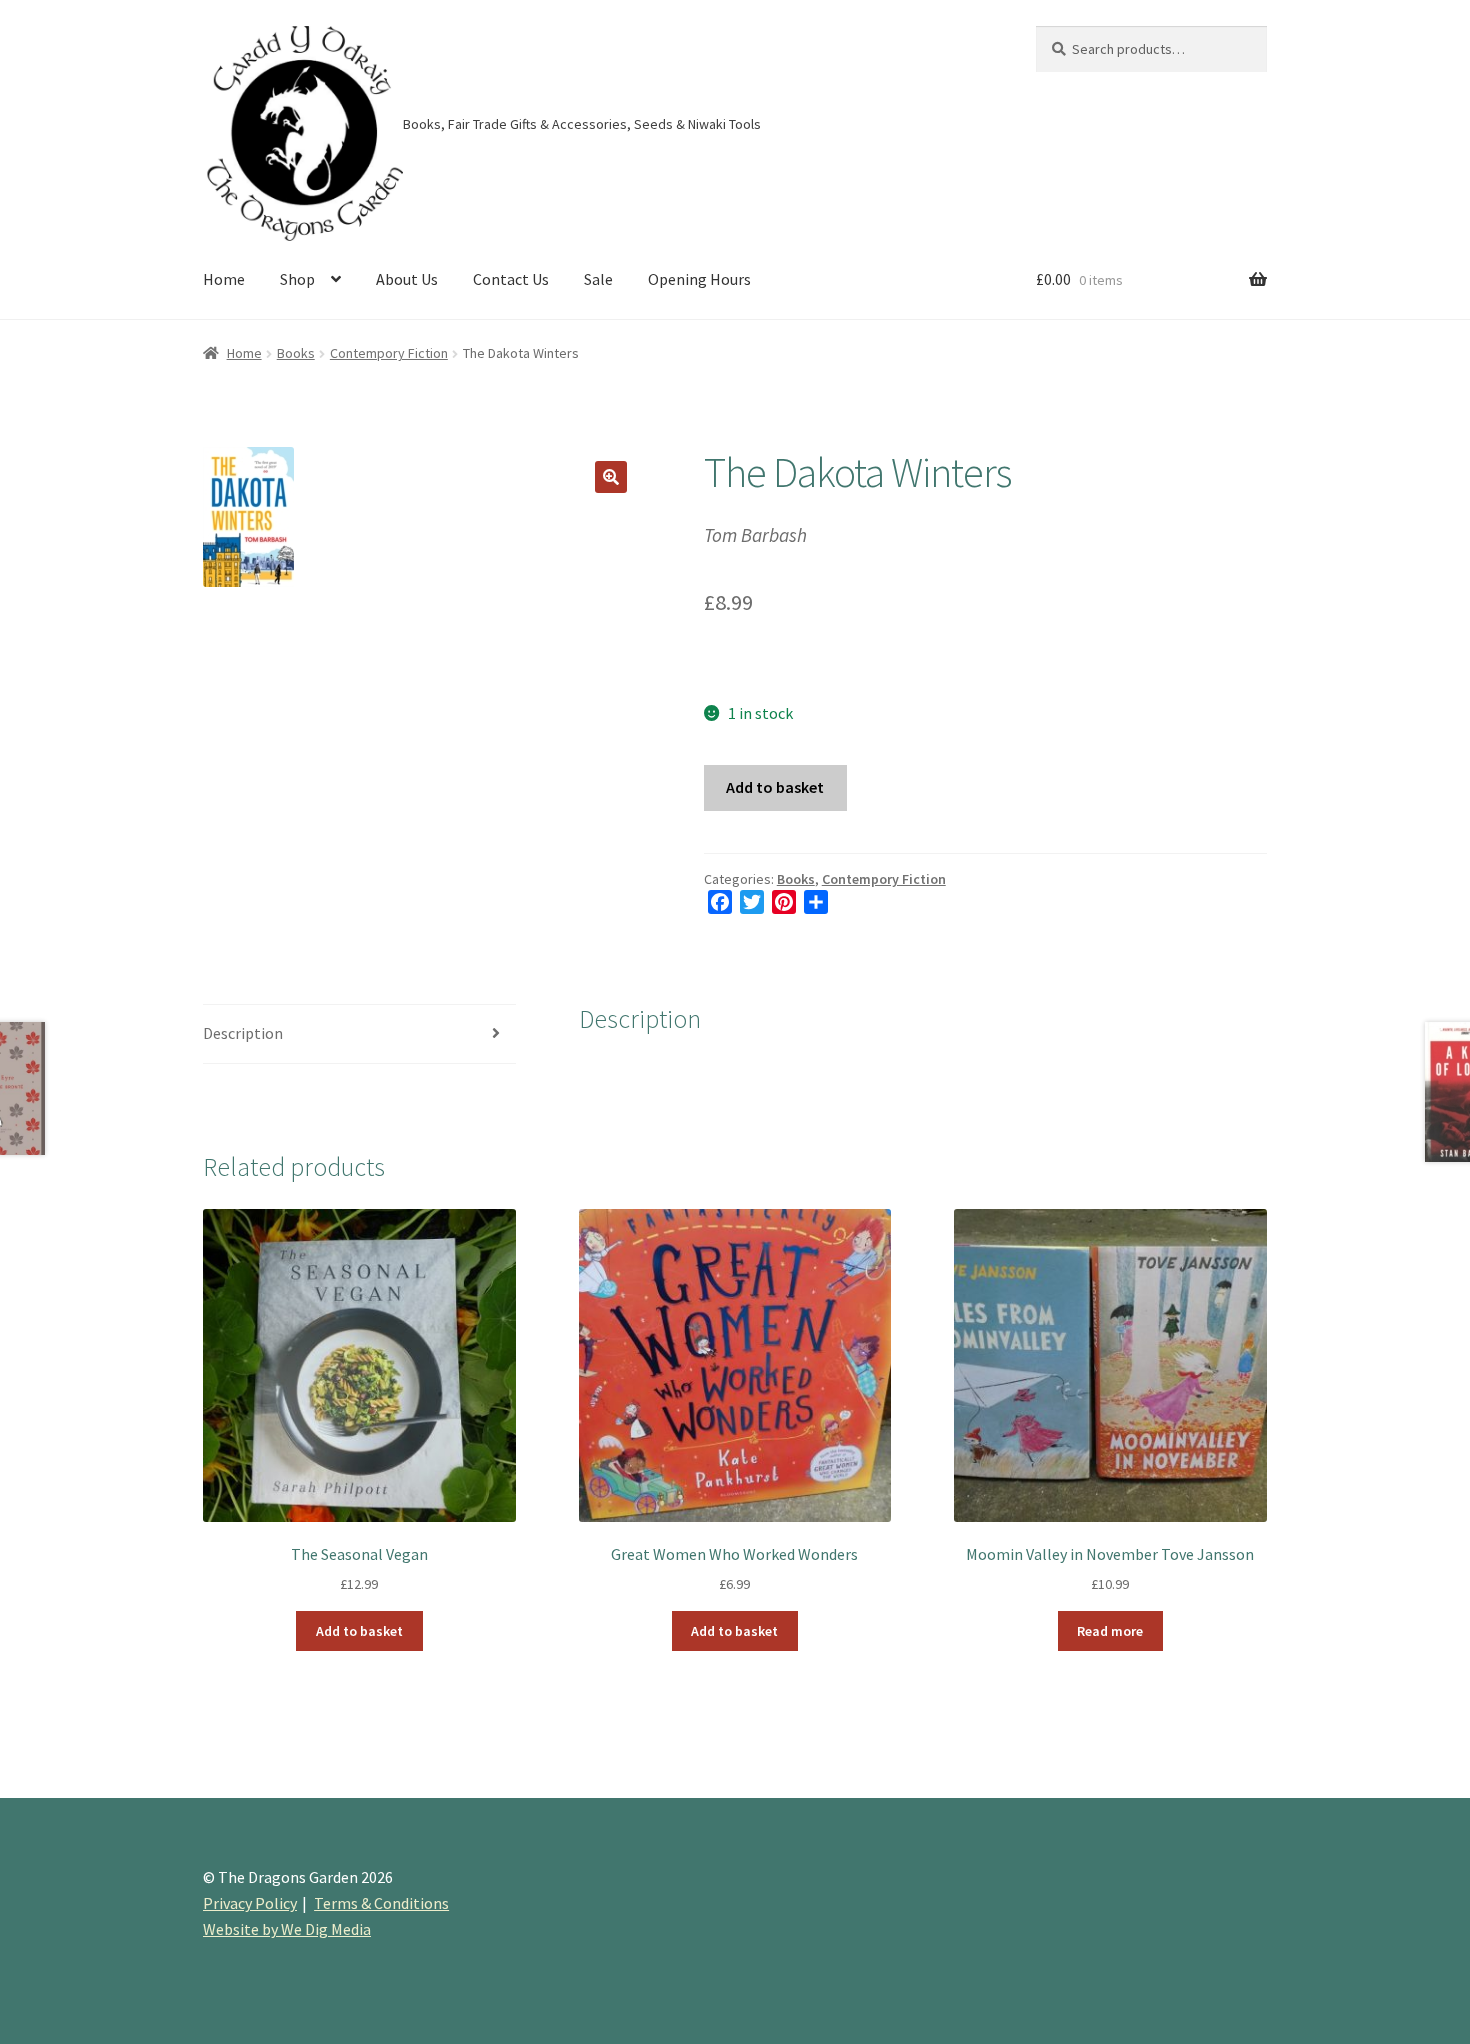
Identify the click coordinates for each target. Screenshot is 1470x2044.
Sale (598, 279)
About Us (407, 279)
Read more (1110, 1631)
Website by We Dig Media (287, 1929)
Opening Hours (699, 279)
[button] (611, 477)
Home (224, 279)
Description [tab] (243, 1033)
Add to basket (775, 787)
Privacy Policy (250, 1903)
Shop (297, 279)
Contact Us (511, 279)
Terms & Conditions (381, 1903)
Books (296, 353)
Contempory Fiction (389, 353)
